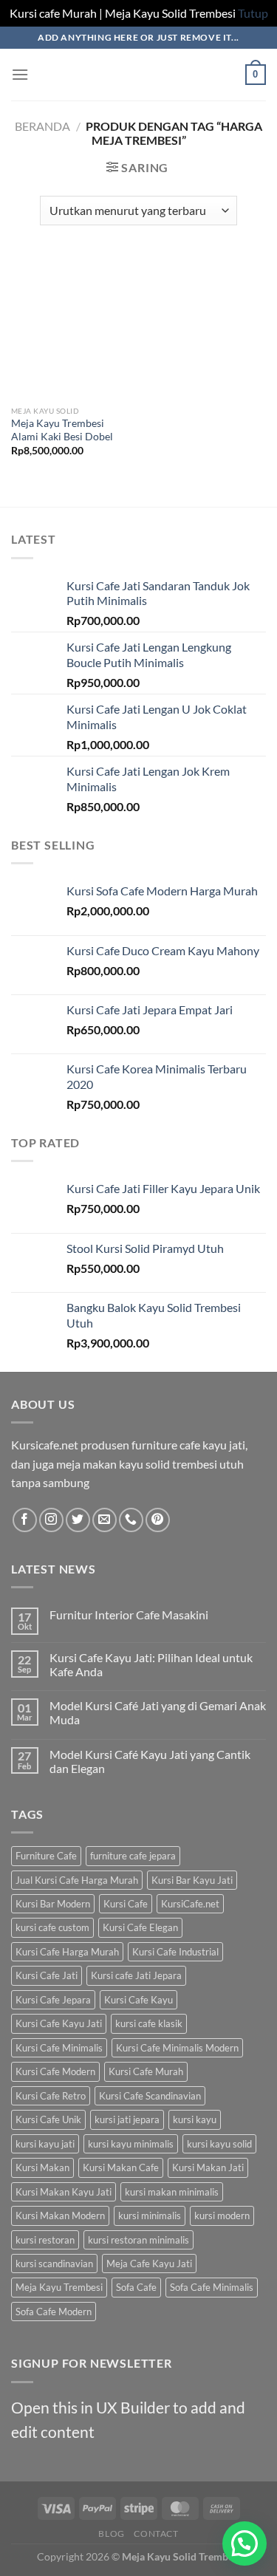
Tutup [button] (253, 13)
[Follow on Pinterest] (158, 1520)
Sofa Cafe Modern (54, 2312)
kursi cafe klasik (149, 2023)
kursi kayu (195, 2119)
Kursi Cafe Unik (48, 2119)
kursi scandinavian (54, 2264)
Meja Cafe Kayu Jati (149, 2264)
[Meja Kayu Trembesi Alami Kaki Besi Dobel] (71, 327)
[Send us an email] (105, 1520)
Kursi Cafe (126, 1904)
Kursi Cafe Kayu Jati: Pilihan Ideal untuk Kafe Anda (151, 1664)
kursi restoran (45, 2240)
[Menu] (20, 74)
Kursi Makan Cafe (121, 2167)
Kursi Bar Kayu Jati (192, 1880)
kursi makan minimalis (172, 2192)
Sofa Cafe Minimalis (212, 2287)
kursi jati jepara (127, 2119)
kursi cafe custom (52, 1927)
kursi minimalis (150, 2215)
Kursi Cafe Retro (51, 2096)
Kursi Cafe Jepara (53, 2000)
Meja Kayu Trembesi (59, 2287)
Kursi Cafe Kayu (138, 2000)
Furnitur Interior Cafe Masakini (129, 1615)
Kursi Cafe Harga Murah (67, 1952)
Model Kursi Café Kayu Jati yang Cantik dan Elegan (150, 1761)
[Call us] (131, 1520)
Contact (156, 2534)
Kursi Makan (42, 2167)
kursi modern (222, 2215)
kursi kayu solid (219, 2144)
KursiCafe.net (190, 1904)
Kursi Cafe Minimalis (59, 2048)
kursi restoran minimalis (138, 2240)
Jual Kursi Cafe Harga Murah (77, 1880)
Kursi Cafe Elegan (140, 1927)
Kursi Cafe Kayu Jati (59, 2023)
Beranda (42, 126)
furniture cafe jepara (133, 1856)
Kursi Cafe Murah (146, 2071)
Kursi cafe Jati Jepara (136, 1975)
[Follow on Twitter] (78, 1520)
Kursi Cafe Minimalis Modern (177, 2048)
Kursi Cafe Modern (55, 2071)
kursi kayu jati (45, 2144)
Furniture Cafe (46, 1856)
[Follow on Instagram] (51, 1520)
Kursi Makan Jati (208, 2167)
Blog (111, 2534)
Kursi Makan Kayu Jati (64, 2192)
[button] (244, 2543)
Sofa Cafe (136, 2287)
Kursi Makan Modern (60, 2215)
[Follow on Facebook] (25, 1520)
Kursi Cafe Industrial (175, 1952)
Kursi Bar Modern (53, 1904)
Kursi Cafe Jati (47, 1975)
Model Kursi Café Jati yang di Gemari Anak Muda (158, 1712)
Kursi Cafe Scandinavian (150, 2096)
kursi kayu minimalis (131, 2144)
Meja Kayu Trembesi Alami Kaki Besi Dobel (62, 430)
